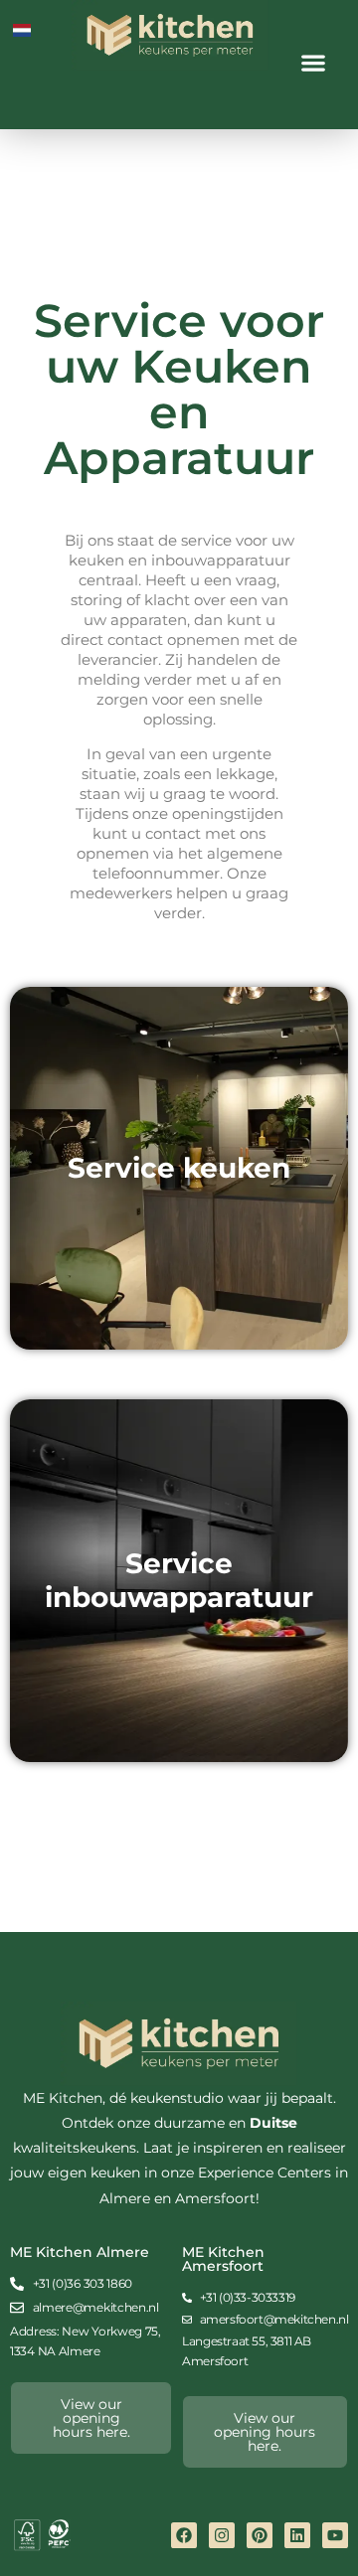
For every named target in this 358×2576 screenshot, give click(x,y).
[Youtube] (335, 2535)
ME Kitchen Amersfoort (223, 2259)
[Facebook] (184, 2535)
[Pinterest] (260, 2535)
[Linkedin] (297, 2535)
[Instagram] (222, 2535)
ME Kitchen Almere (80, 2252)
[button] (314, 62)
